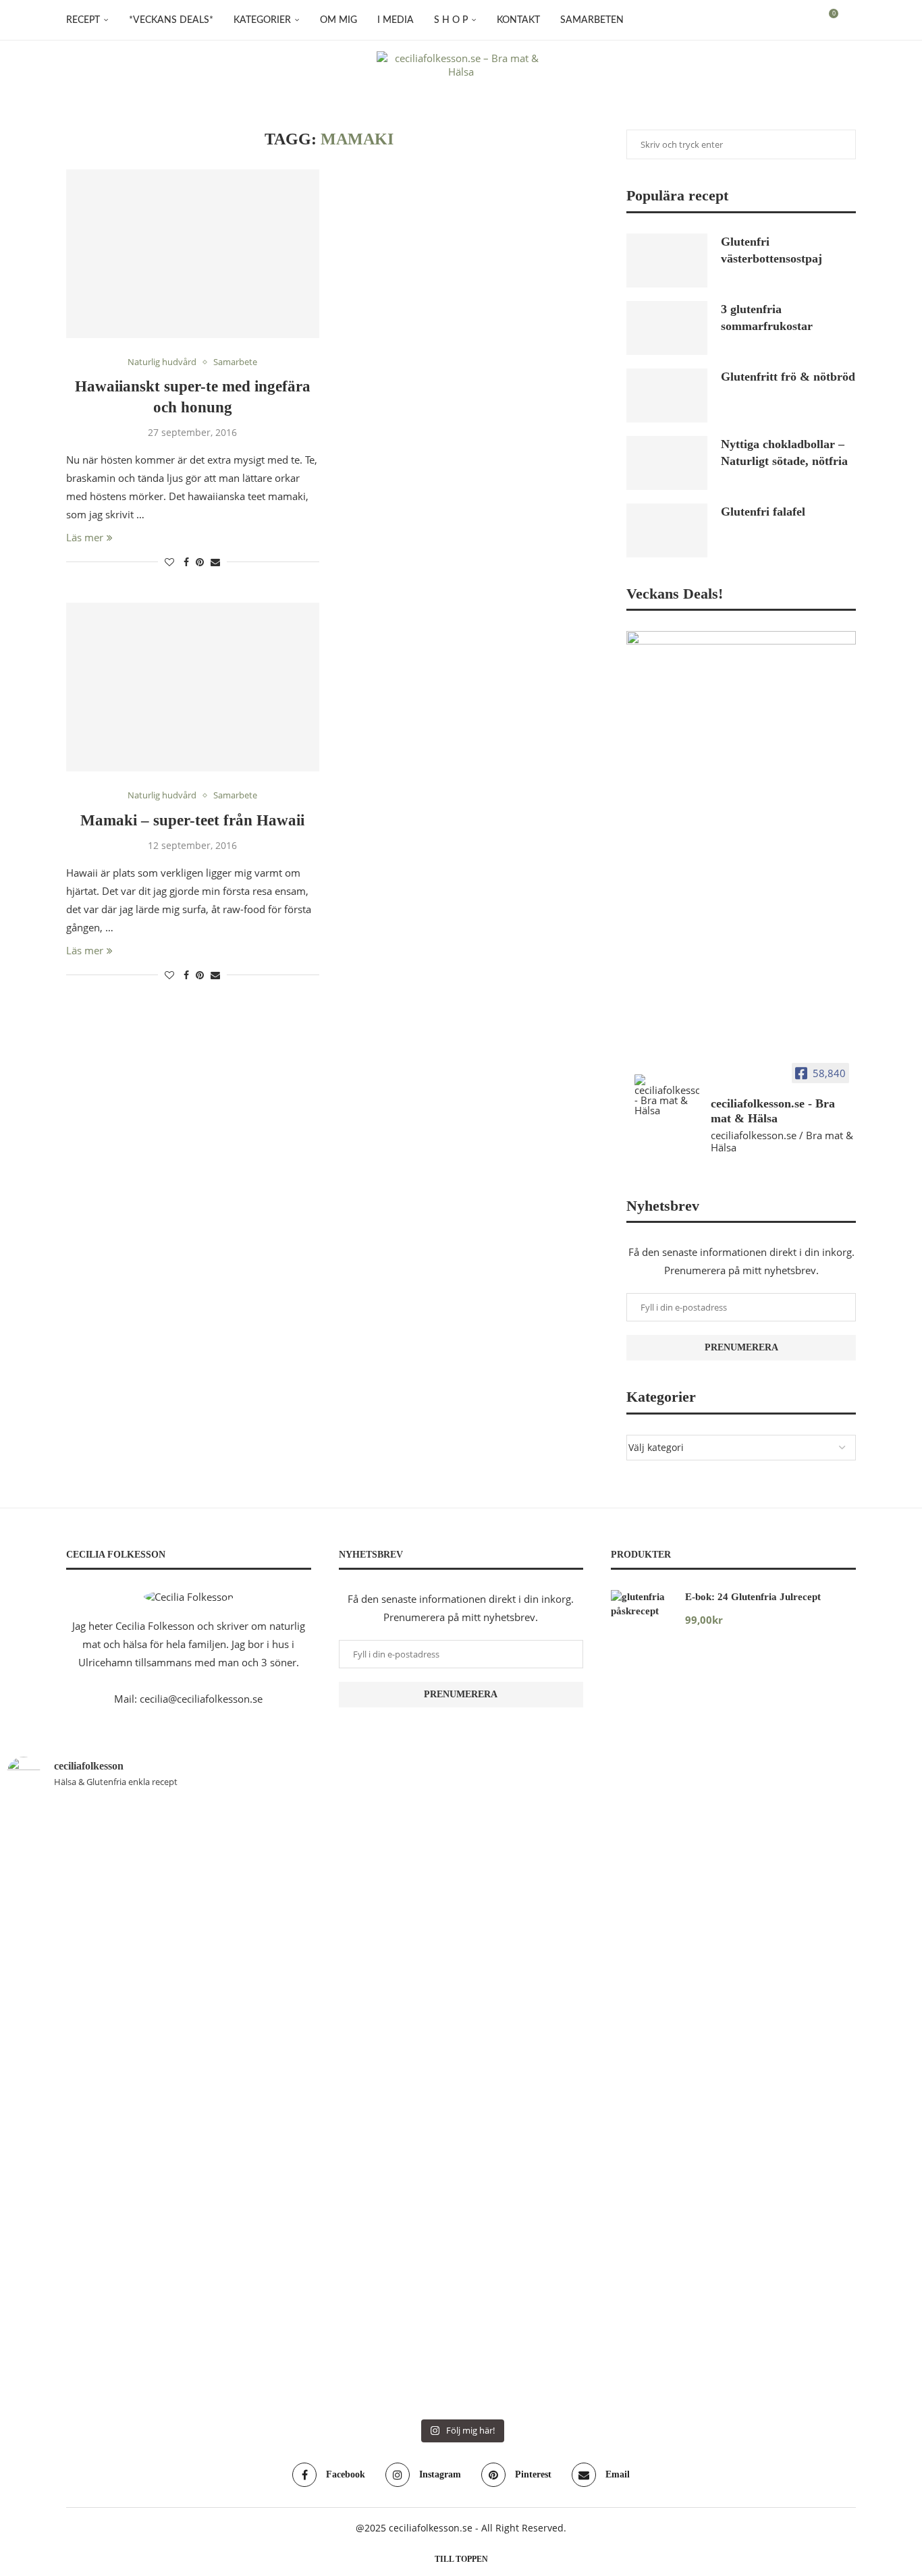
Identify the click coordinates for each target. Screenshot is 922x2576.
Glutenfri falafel (763, 512)
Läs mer (85, 537)
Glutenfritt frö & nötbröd (788, 377)
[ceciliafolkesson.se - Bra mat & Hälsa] (667, 1095)
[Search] (849, 20)
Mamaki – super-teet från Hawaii (192, 820)
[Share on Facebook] (186, 562)
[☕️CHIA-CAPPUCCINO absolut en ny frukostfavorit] (537, 1934)
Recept (83, 20)
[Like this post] (169, 562)
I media (396, 20)
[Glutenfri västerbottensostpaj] (667, 261)
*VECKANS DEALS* (171, 20)
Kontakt (518, 20)
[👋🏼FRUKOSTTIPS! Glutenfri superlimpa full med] (233, 2053)
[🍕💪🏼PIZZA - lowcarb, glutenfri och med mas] (80, 2025)
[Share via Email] (215, 562)
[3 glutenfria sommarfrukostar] (667, 328)
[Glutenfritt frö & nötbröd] (667, 395)
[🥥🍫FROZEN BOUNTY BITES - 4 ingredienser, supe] (690, 1980)
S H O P (451, 20)
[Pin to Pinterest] (200, 562)
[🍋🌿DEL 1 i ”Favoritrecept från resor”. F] (385, 2107)
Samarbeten (592, 20)
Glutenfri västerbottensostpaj (771, 250)
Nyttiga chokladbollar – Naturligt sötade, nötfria (784, 453)
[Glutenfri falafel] (667, 530)
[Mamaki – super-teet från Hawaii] (193, 687)
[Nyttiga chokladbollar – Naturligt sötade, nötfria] (667, 463)
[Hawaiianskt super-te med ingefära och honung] (193, 254)
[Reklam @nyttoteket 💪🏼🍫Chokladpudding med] (842, 2025)
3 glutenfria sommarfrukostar (767, 318)
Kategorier (262, 20)
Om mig (338, 20)
